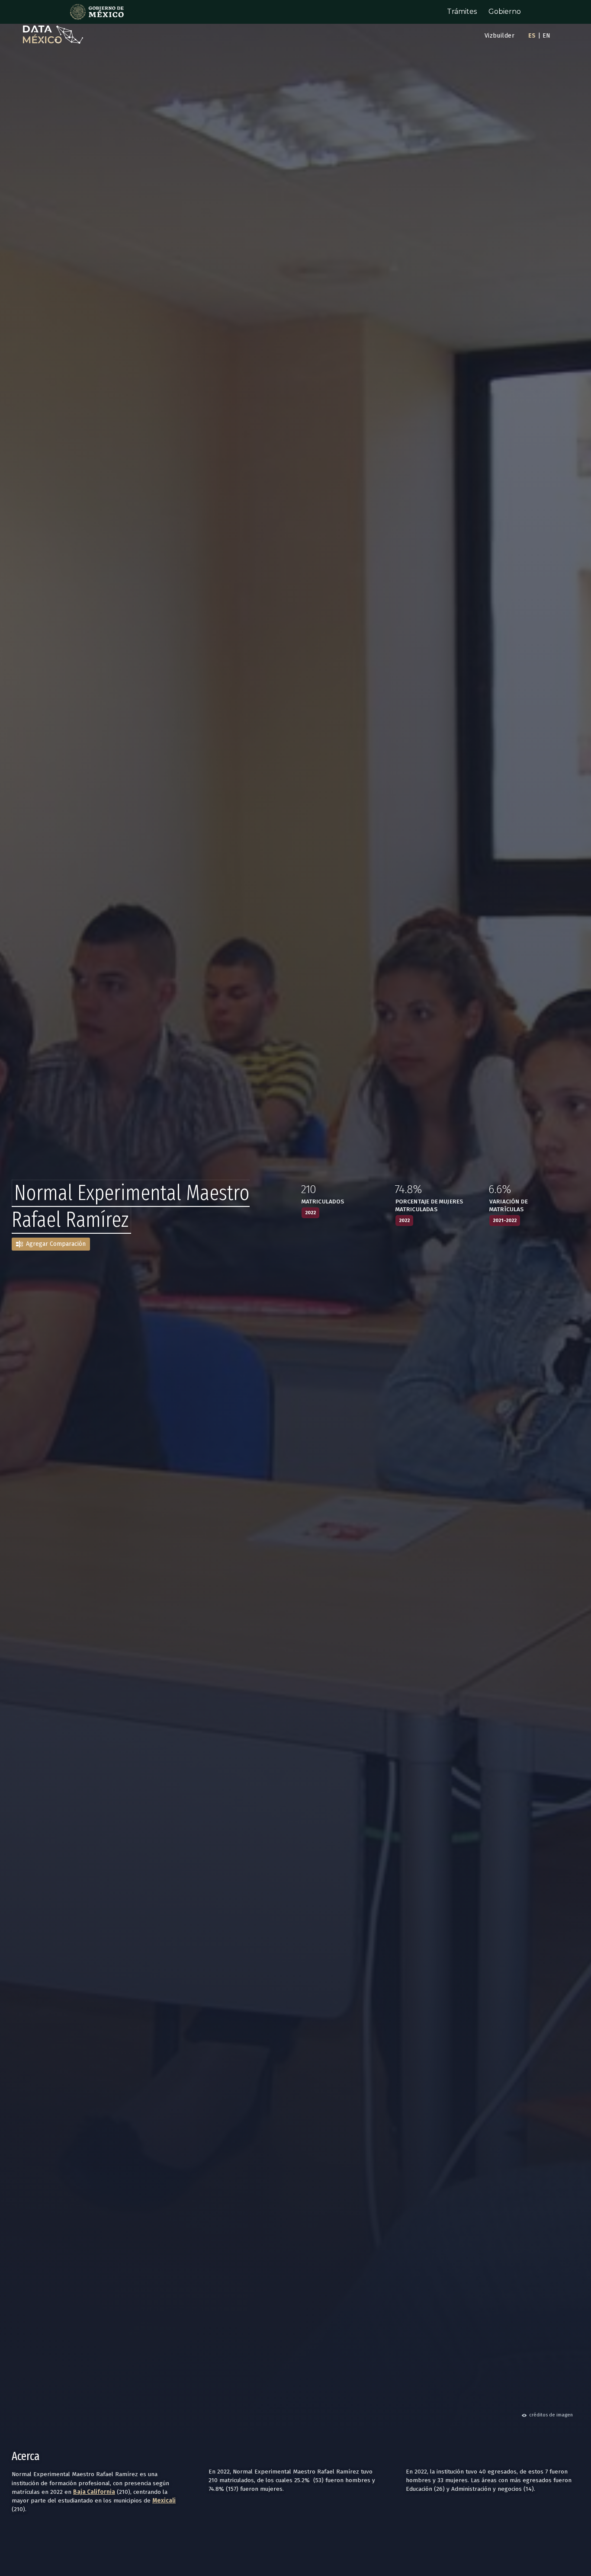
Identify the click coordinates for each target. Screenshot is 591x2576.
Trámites (462, 11)
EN (546, 36)
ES (532, 36)
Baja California (94, 2492)
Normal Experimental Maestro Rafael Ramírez (131, 1206)
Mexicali (164, 2501)
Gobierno (505, 11)
